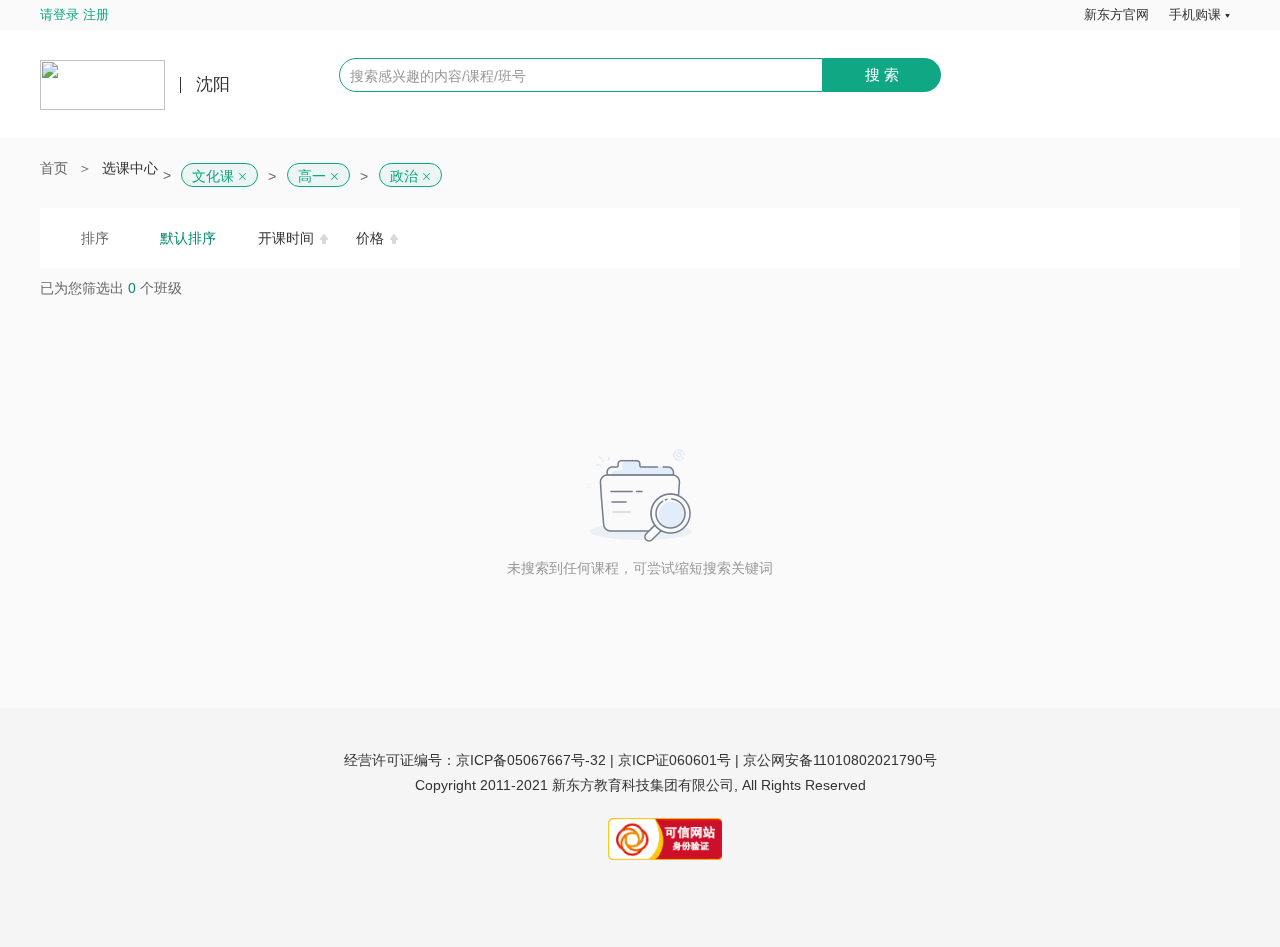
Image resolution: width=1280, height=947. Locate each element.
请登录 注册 (74, 14)
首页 (54, 168)
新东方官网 (1116, 14)
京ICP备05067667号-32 (531, 760)
